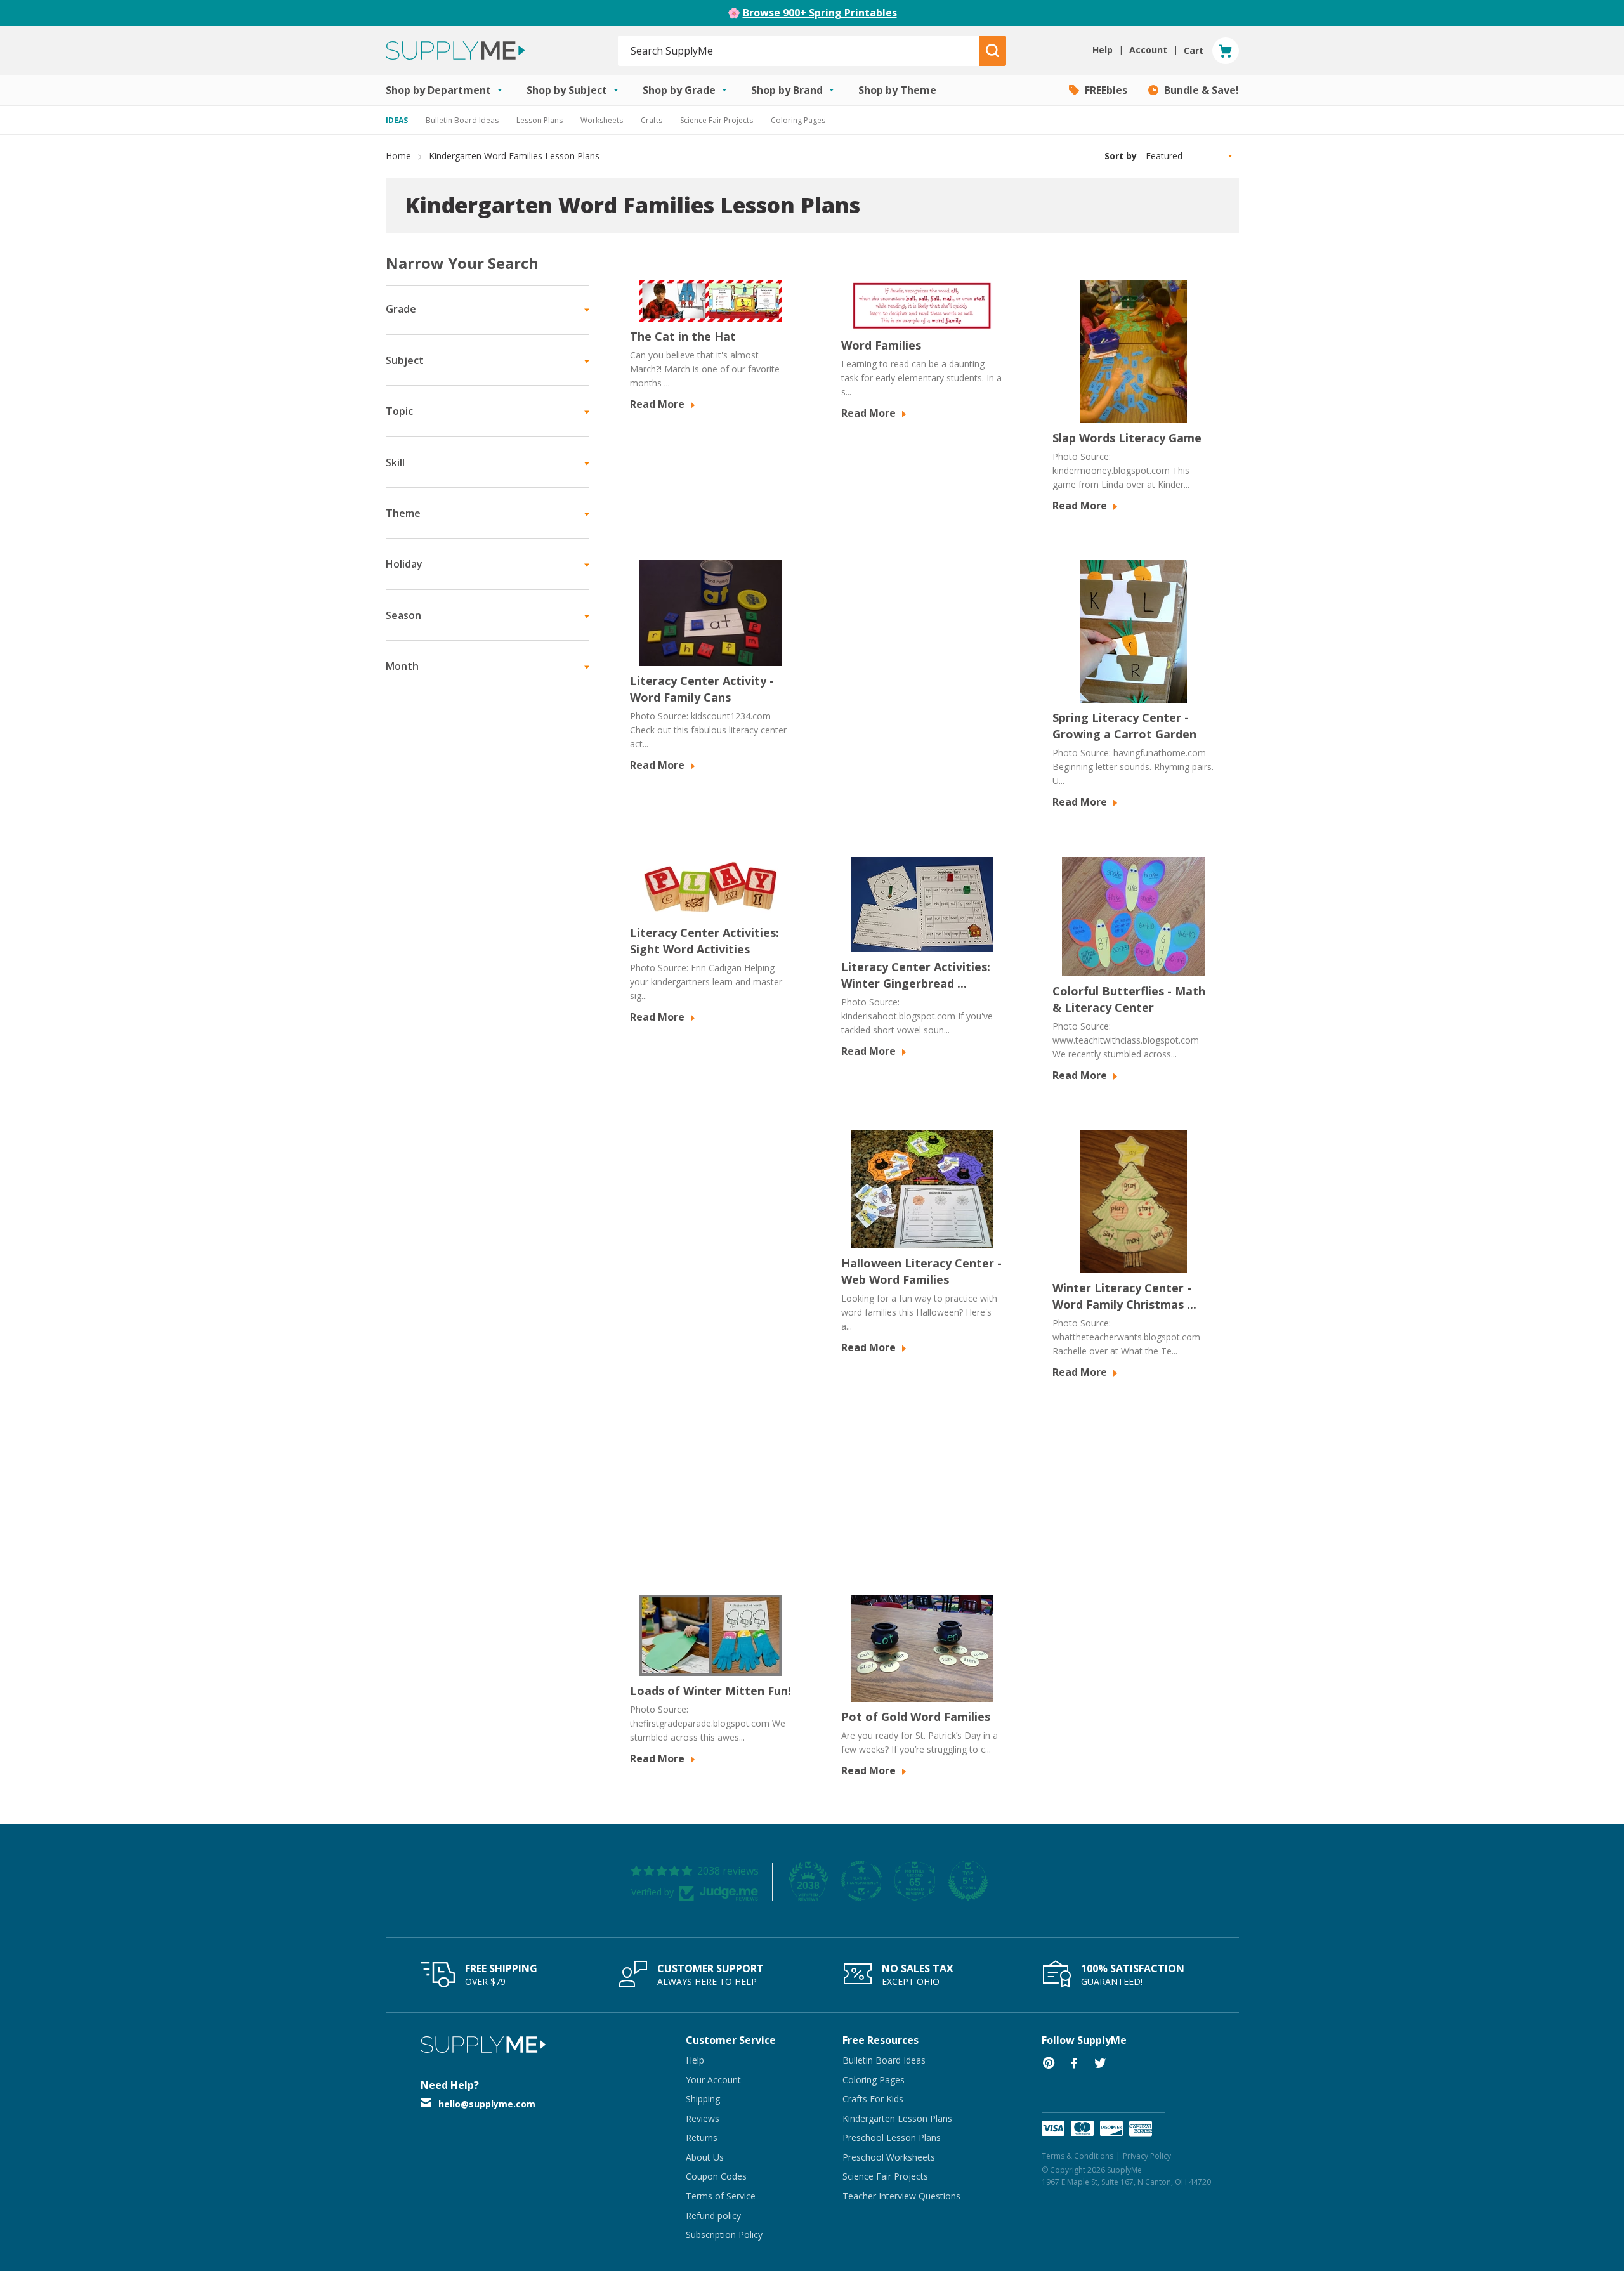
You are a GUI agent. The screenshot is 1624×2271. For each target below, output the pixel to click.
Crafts (652, 120)
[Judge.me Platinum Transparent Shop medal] (861, 1881)
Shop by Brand (788, 90)
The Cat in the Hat (683, 336)
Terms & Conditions (1077, 2156)
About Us (705, 2157)
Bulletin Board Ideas (462, 120)
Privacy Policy (1147, 2156)
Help (695, 2060)
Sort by (1121, 156)
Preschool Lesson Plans (892, 2137)
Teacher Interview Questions (901, 2196)
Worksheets (602, 120)
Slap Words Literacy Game (1127, 438)
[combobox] (799, 51)
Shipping (703, 2099)
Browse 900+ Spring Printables (820, 13)
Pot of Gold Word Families (916, 1717)
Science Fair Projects (717, 120)
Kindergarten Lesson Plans (897, 2118)
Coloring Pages (798, 120)
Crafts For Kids (873, 2099)
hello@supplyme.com (487, 2104)
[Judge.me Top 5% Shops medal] (968, 1881)
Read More (658, 404)
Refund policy (713, 2215)
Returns (702, 2137)
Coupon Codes (716, 2176)
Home (398, 156)
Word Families (881, 345)
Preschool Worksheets (889, 2157)
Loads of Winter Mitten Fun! (710, 1691)
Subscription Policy (724, 2235)
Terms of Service (721, 2196)
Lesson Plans (540, 120)
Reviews (703, 2118)
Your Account (713, 2080)
